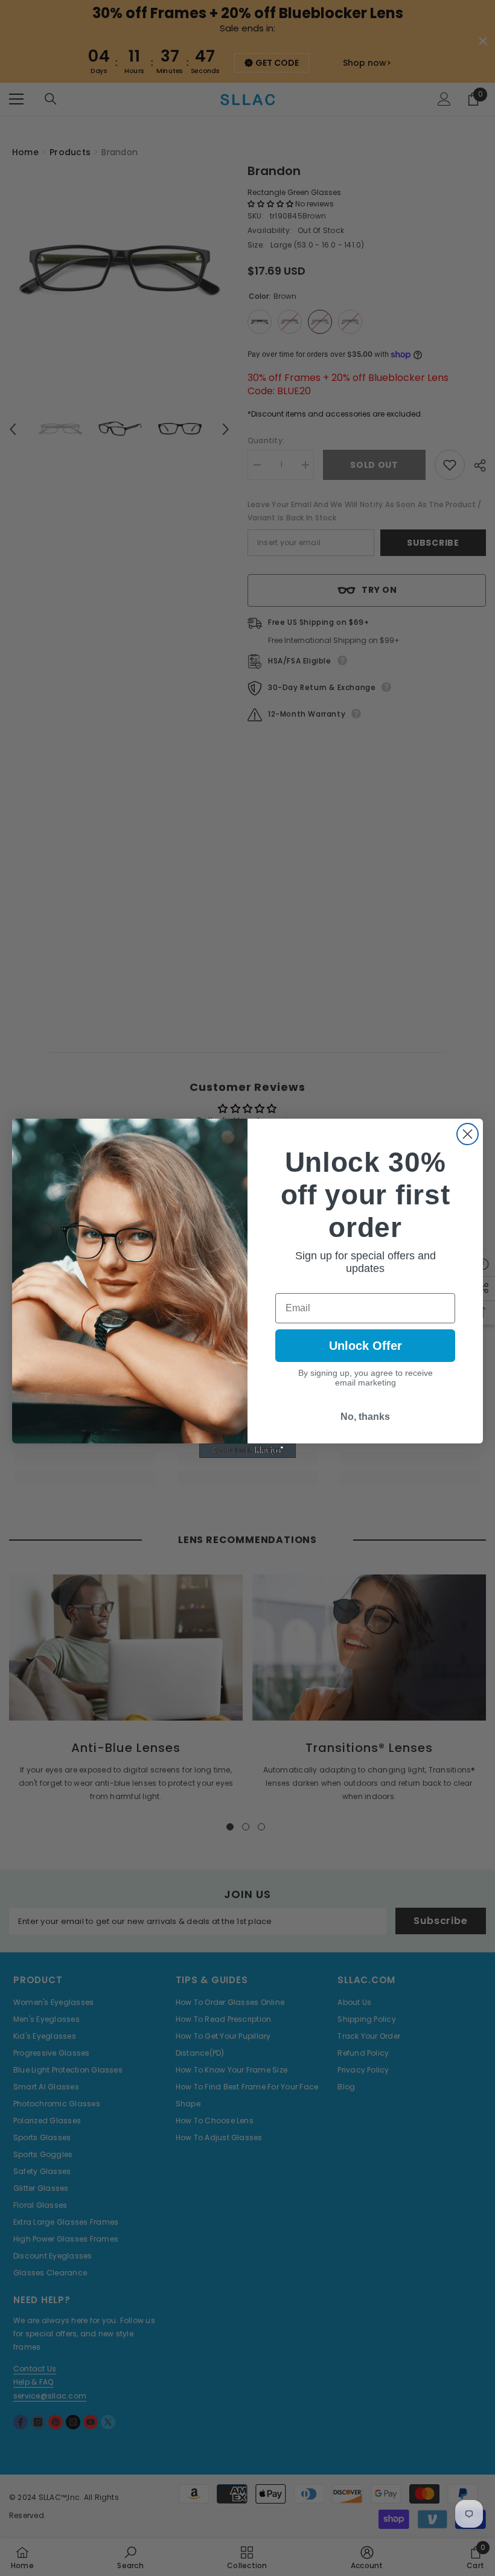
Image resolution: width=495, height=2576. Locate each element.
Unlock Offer (366, 1346)
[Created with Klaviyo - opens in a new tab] (247, 1451)
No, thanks (365, 1417)
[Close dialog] (468, 1134)
